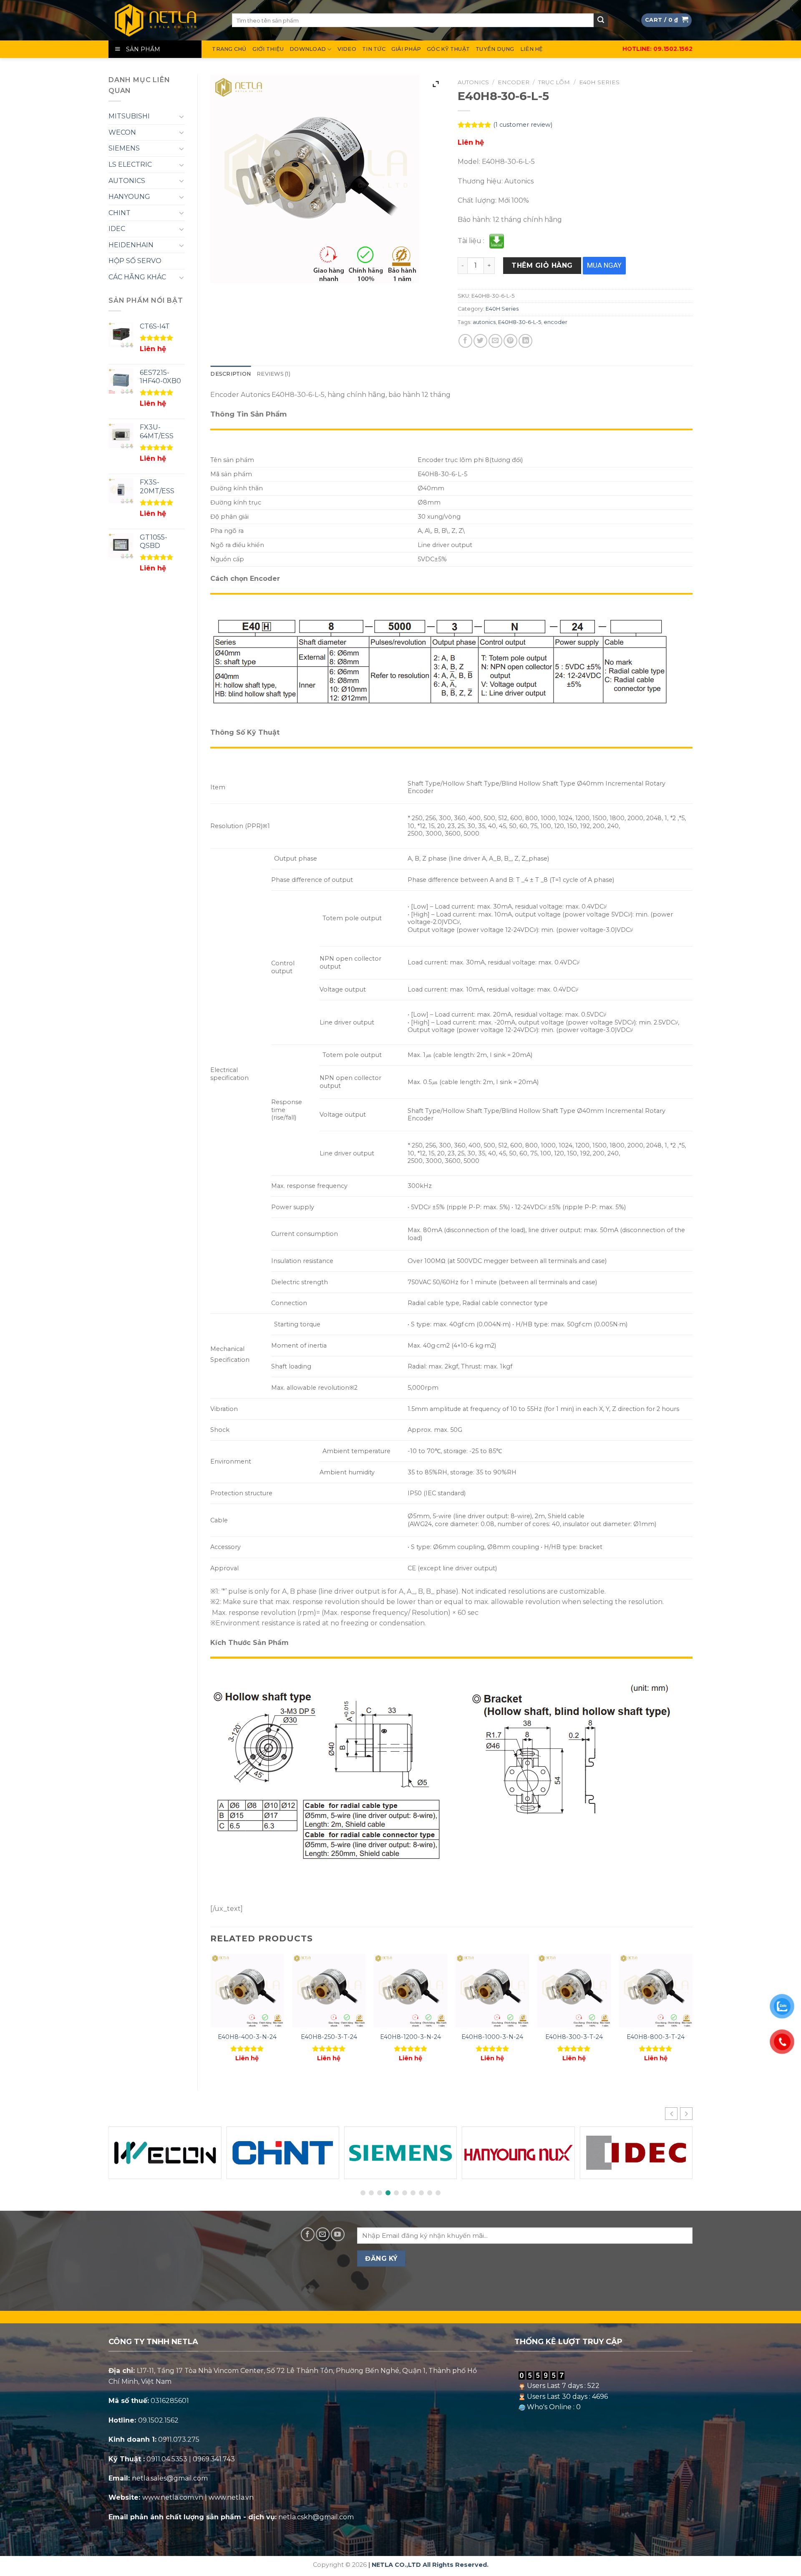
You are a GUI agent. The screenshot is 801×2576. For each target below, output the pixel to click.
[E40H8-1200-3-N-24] (411, 1991)
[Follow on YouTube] (338, 2234)
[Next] (692, 2015)
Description (230, 374)
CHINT (120, 213)
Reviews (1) (273, 374)
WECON (122, 132)
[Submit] (601, 20)
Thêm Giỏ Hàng (542, 265)
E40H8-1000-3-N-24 (492, 2037)
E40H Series (599, 82)
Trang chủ (229, 49)
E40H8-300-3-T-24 (574, 2037)
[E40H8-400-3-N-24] (247, 1991)
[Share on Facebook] (465, 341)
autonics (484, 322)
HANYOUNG (129, 197)
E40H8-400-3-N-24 (247, 2037)
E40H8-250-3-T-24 (329, 2037)
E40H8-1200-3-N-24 (411, 2037)
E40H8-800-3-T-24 (656, 2037)
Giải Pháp (406, 49)
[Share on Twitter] (480, 341)
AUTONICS (127, 181)
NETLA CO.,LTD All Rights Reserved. (430, 2565)
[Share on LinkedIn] (525, 341)
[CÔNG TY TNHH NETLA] (164, 20)
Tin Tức (374, 49)
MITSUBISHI (129, 116)
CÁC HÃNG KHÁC (137, 277)
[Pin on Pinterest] (510, 341)
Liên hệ (532, 49)
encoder (555, 322)
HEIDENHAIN (131, 245)
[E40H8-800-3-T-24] (656, 1991)
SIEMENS (124, 148)
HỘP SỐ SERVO (135, 261)
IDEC (117, 229)
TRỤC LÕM (554, 82)
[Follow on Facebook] (308, 2234)
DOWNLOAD (308, 49)
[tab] (230, 374)
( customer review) (523, 125)
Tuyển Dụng (495, 49)
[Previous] (211, 2015)
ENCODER (514, 82)
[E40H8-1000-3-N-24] (492, 1991)
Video (347, 49)
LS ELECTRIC (130, 164)
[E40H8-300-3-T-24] (574, 1991)
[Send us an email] (323, 2234)
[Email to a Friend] (495, 341)
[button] (686, 2114)
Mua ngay (604, 265)
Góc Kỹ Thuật (448, 49)
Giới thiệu (268, 49)
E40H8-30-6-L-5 (520, 322)
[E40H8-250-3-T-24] (329, 1991)
